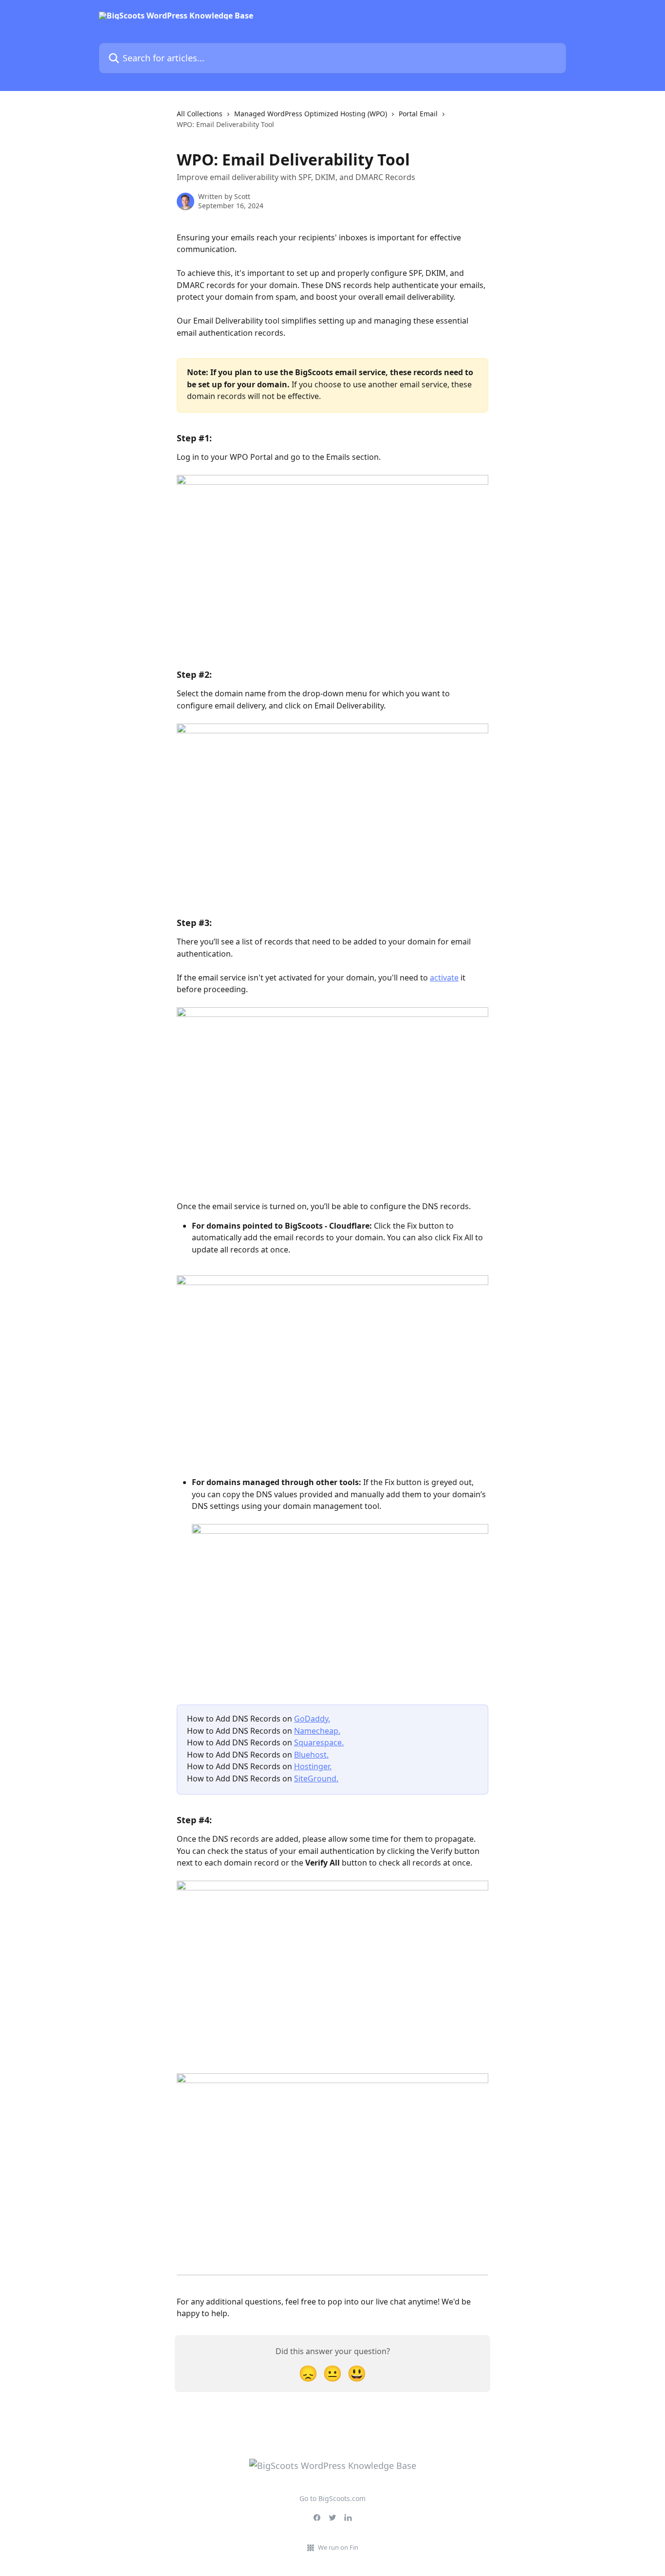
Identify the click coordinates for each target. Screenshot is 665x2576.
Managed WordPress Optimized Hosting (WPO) (311, 114)
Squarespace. (319, 1742)
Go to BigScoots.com (332, 2498)
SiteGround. (316, 1778)
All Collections (200, 114)
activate (444, 978)
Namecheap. (317, 1731)
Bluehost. (311, 1755)
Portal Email (418, 114)
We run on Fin (338, 2547)
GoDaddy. (312, 1719)
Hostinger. (313, 1766)
